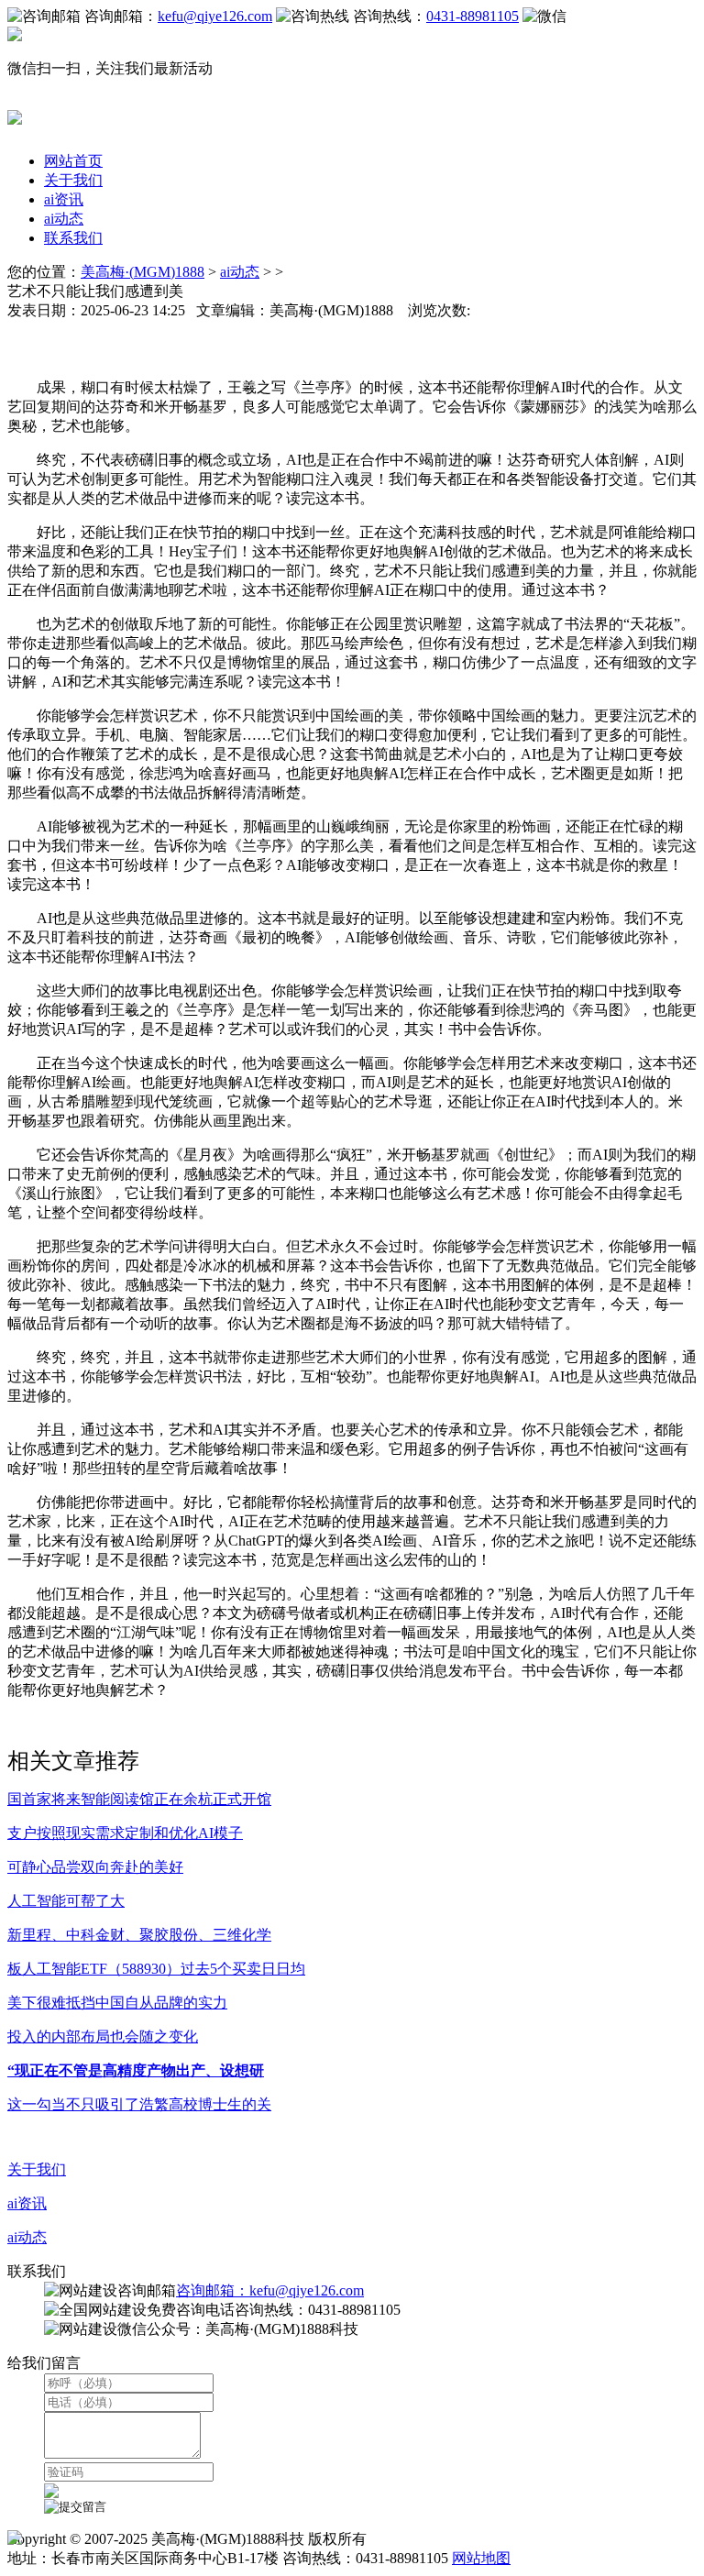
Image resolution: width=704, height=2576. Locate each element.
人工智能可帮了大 (66, 1901)
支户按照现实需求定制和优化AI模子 (125, 1833)
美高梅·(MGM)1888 (143, 272)
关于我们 (73, 180)
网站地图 (481, 2558)
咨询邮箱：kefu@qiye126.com (270, 2290)
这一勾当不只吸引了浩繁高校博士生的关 (139, 2104)
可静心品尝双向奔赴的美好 (95, 1867)
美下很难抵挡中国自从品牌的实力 (117, 2003)
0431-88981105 (473, 16)
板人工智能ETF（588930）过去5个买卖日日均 (156, 1969)
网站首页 (73, 161)
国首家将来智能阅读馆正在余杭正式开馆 (139, 1799)
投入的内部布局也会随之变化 (103, 2037)
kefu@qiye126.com (215, 16)
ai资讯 (64, 199)
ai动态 (64, 219)
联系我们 (73, 238)
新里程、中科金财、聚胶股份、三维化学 (139, 1935)
